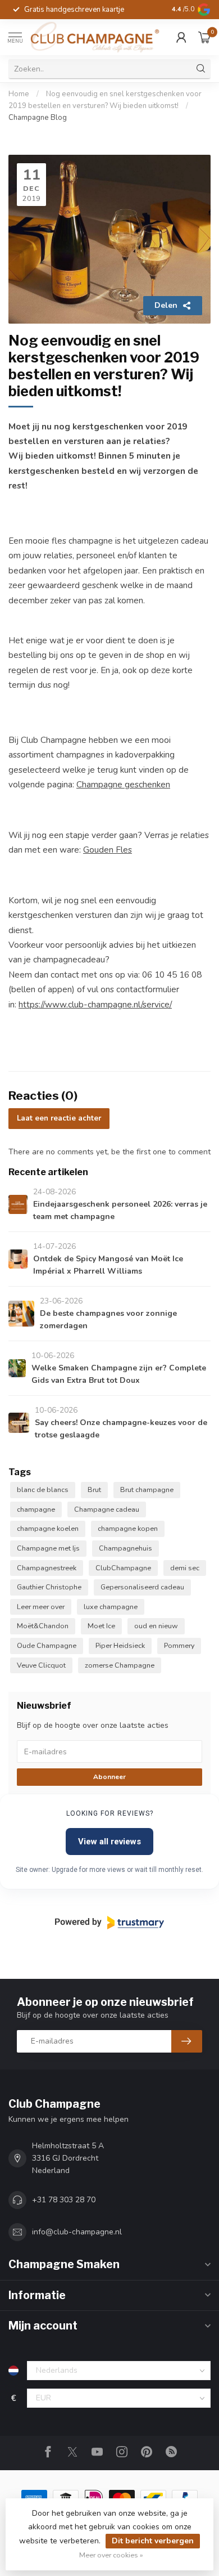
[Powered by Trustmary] (109, 1923)
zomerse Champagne (120, 1665)
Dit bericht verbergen (153, 2541)
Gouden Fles (108, 850)
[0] (204, 37)
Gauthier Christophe (49, 1587)
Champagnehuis (126, 1548)
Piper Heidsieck (120, 1645)
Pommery (179, 1645)
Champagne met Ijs (48, 1548)
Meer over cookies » (111, 2555)
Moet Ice (101, 1626)
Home (19, 94)
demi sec (185, 1568)
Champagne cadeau (107, 1509)
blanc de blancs (43, 1489)
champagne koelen (48, 1528)
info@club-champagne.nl (77, 2232)
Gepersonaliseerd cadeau (142, 1587)
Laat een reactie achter (59, 1118)
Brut (94, 1489)
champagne (36, 1509)
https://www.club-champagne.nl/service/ (95, 1004)
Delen (166, 305)
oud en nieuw (156, 1626)
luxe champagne (111, 1607)
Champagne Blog (38, 118)
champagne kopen (128, 1528)
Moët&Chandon (43, 1626)
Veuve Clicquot (41, 1665)
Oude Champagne (47, 1645)
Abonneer (109, 1777)
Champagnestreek (47, 1568)
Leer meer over (41, 1607)
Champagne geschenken (123, 784)
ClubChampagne (123, 1568)
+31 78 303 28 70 (64, 2200)
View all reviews (109, 1842)
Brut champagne (147, 1489)
